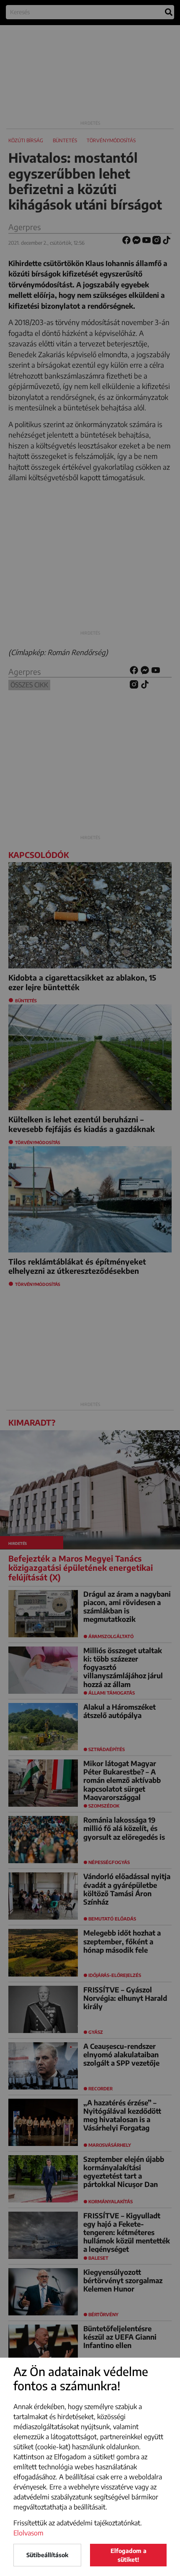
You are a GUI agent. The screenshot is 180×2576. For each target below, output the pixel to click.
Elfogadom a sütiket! (129, 2555)
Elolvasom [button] (28, 2533)
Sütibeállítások (47, 2555)
